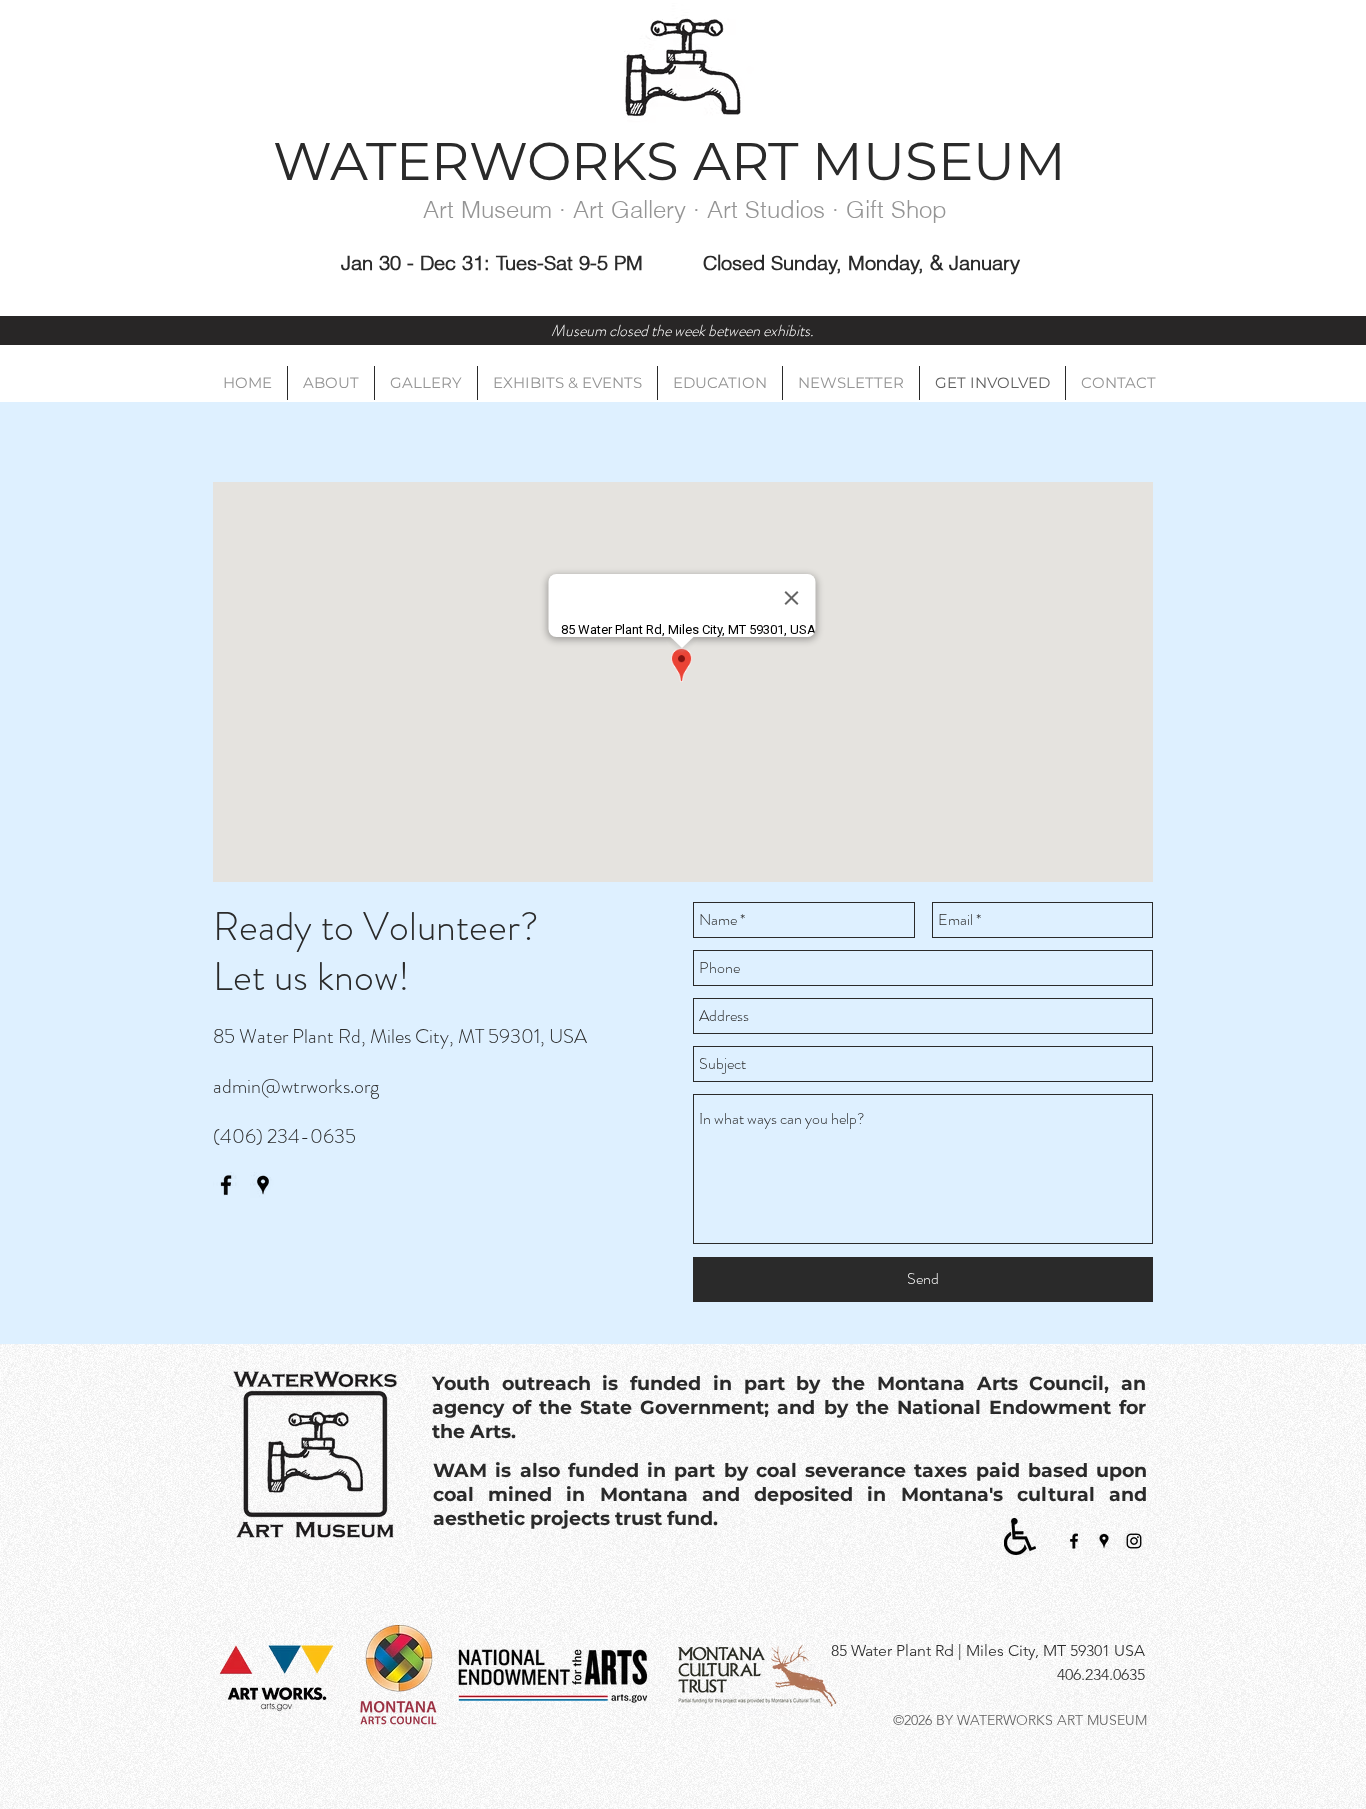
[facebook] (226, 1185)
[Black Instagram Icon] (1134, 1541)
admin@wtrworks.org (296, 1086)
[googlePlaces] (263, 1185)
